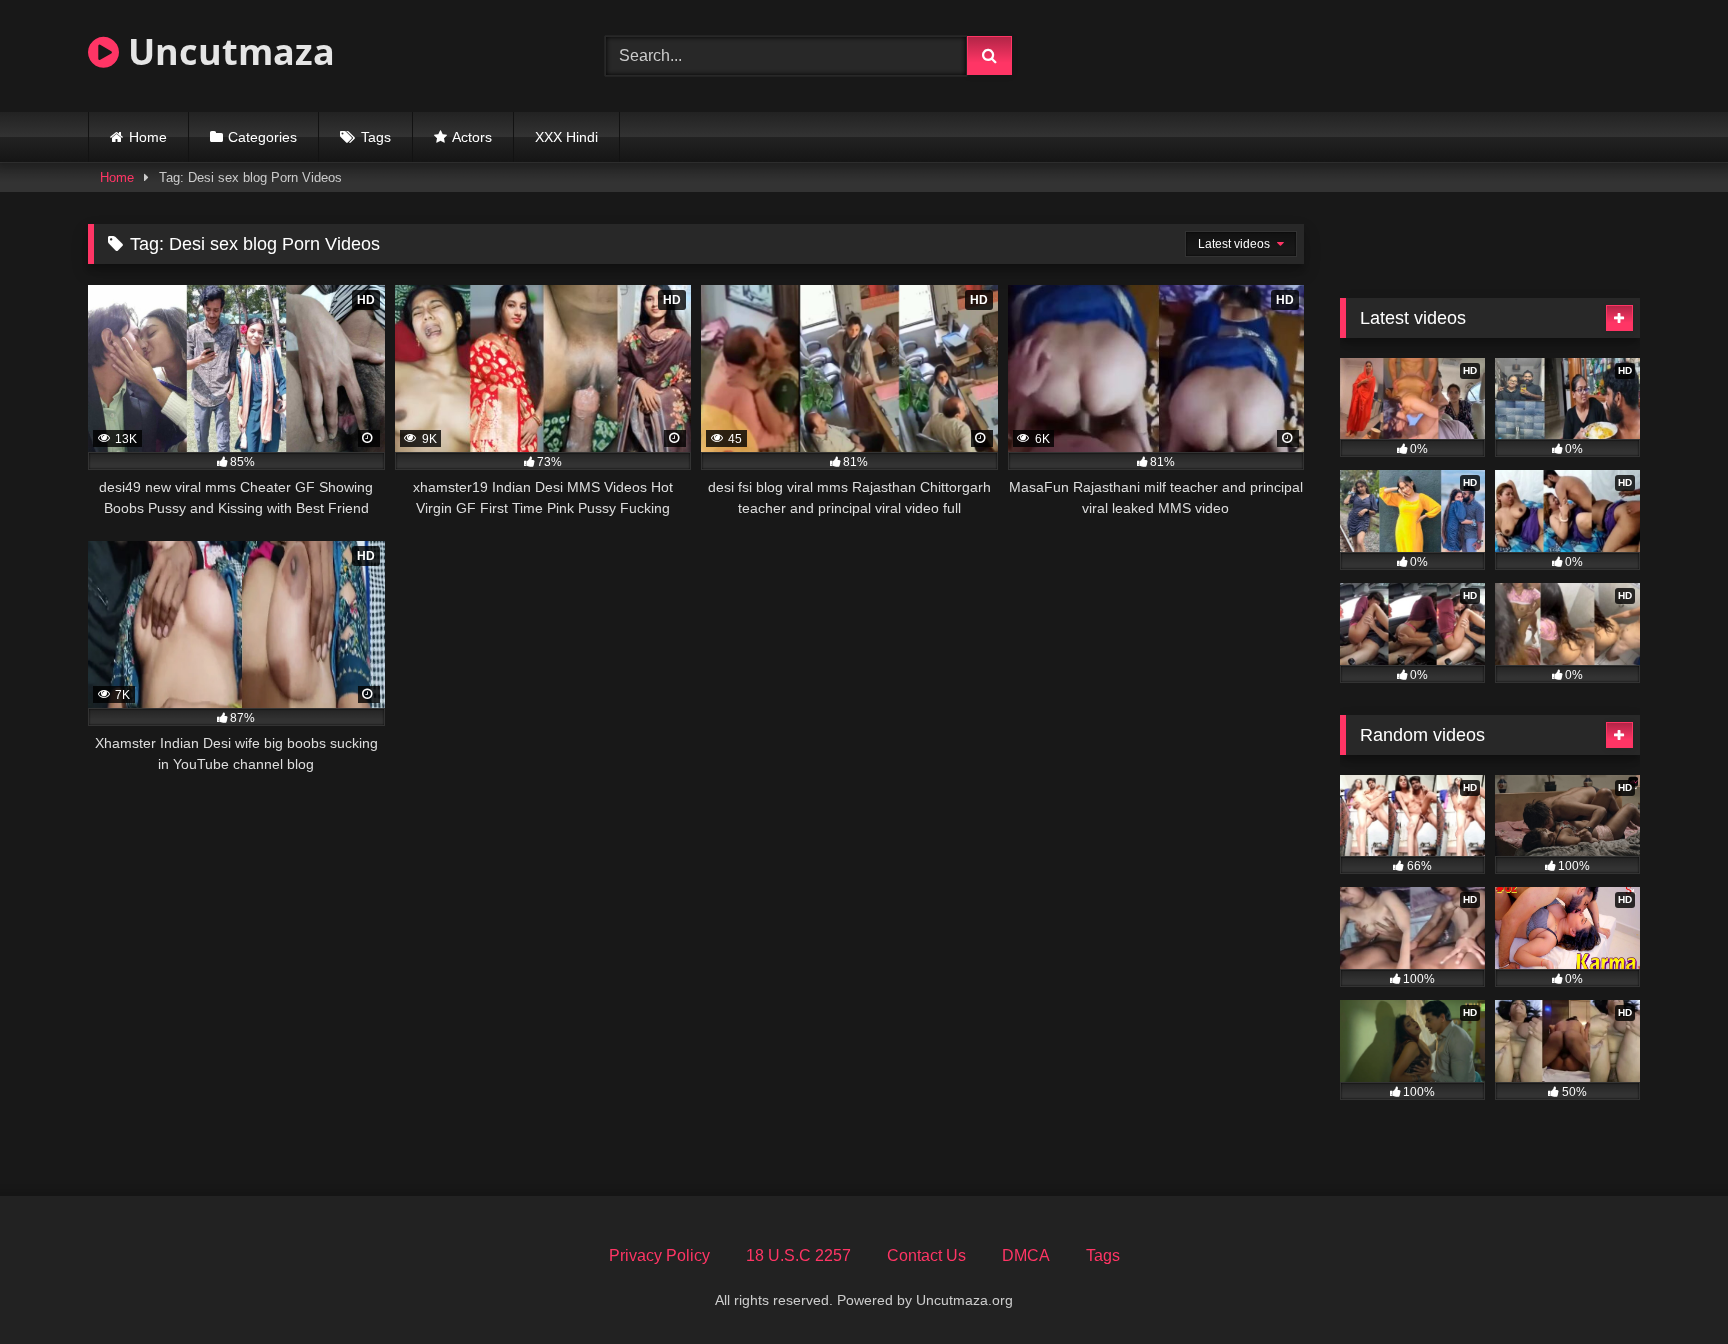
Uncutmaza (227, 51)
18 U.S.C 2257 (798, 1255)
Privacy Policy (659, 1255)
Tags (376, 137)
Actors (472, 137)
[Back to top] (1666, 1284)
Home (148, 137)
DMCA (1026, 1255)
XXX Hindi (566, 137)
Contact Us (926, 1255)
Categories (262, 137)
